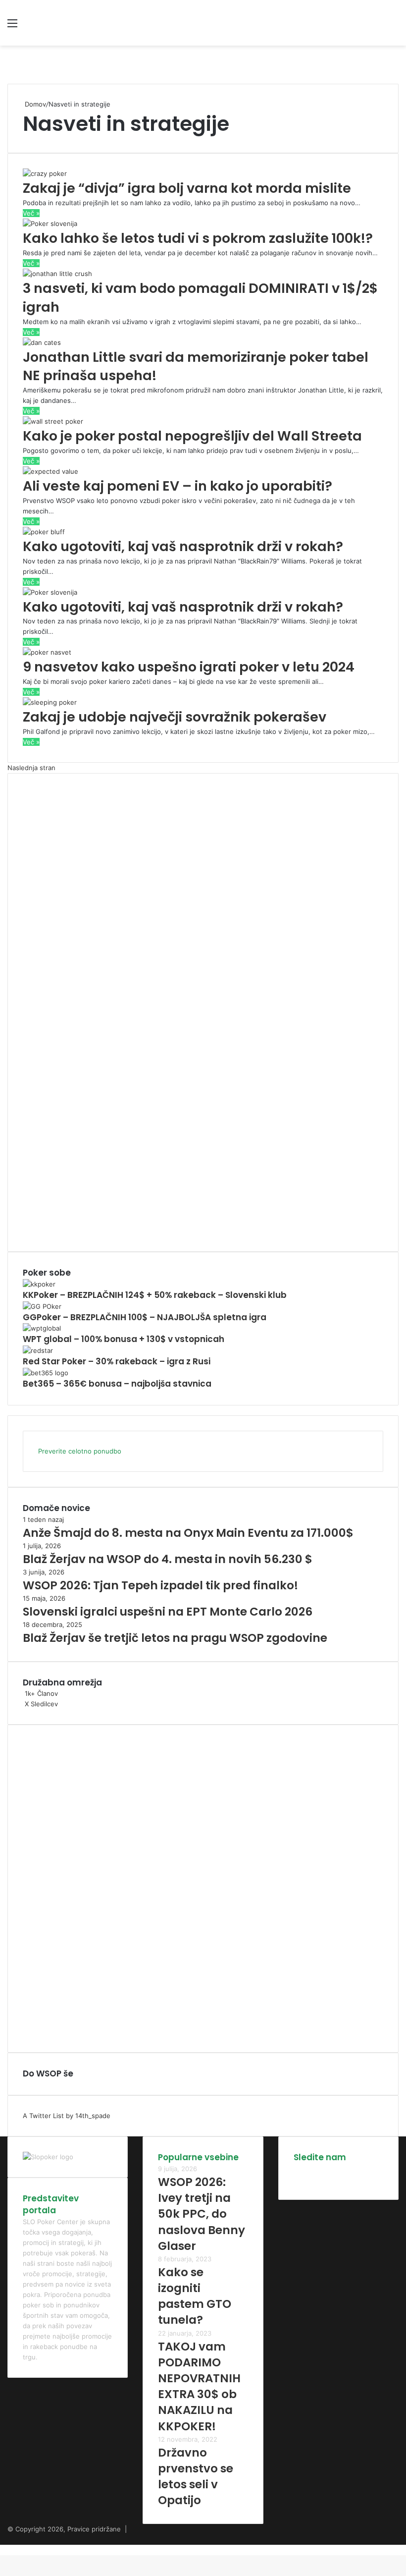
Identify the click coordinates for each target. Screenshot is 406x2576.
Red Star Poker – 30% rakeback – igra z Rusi (117, 1361)
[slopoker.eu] (79, 23)
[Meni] (12, 27)
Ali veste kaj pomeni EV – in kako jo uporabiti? (178, 486)
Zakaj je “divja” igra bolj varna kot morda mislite (187, 188)
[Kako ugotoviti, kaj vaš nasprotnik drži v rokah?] (44, 532)
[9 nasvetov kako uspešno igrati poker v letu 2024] (47, 652)
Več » (31, 213)
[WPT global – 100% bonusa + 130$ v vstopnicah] (42, 1328)
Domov (34, 104)
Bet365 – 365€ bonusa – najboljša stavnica (117, 1384)
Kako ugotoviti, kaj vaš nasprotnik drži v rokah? (183, 546)
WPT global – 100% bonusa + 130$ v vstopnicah (124, 1339)
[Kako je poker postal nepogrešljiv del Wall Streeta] (53, 421)
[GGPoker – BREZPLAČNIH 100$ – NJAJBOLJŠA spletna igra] (42, 1306)
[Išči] (394, 27)
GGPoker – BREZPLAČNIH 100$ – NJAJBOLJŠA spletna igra (145, 1317)
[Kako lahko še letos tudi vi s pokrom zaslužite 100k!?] (50, 224)
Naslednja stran (31, 768)
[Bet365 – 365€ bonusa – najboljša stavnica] (46, 1373)
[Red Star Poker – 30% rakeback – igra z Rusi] (38, 1350)
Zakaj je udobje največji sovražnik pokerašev (175, 717)
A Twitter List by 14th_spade (67, 2116)
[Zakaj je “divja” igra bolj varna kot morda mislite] (45, 173)
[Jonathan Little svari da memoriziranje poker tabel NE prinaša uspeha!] (42, 342)
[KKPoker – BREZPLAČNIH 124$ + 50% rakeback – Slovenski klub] (39, 1284)
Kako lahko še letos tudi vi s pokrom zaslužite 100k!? (198, 238)
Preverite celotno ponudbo (80, 1451)
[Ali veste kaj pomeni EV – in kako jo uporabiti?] (51, 471)
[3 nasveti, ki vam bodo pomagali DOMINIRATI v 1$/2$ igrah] (57, 274)
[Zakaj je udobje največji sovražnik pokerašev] (50, 702)
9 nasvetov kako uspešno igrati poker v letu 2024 (189, 667)
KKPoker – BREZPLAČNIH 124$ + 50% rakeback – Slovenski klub (155, 1295)
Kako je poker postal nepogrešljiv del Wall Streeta (192, 436)
